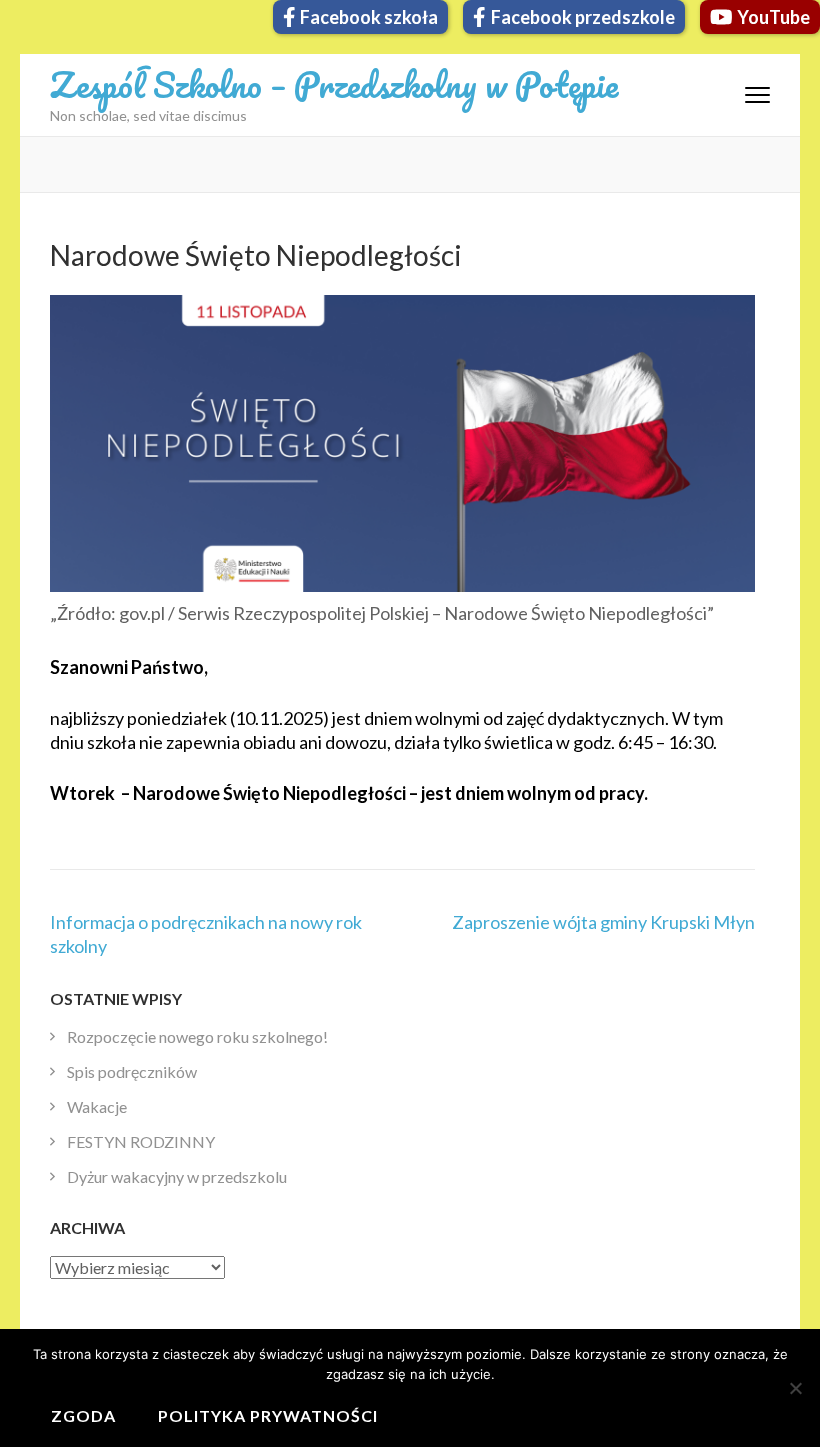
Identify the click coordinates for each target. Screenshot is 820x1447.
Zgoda (83, 1415)
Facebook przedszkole (583, 17)
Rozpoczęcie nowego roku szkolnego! (197, 1036)
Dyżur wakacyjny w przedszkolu (177, 1176)
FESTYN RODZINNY (141, 1141)
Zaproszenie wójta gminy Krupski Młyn (603, 922)
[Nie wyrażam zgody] (795, 1388)
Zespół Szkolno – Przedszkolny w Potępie (334, 84)
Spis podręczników (132, 1071)
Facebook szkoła (369, 17)
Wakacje (97, 1106)
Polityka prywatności (268, 1415)
